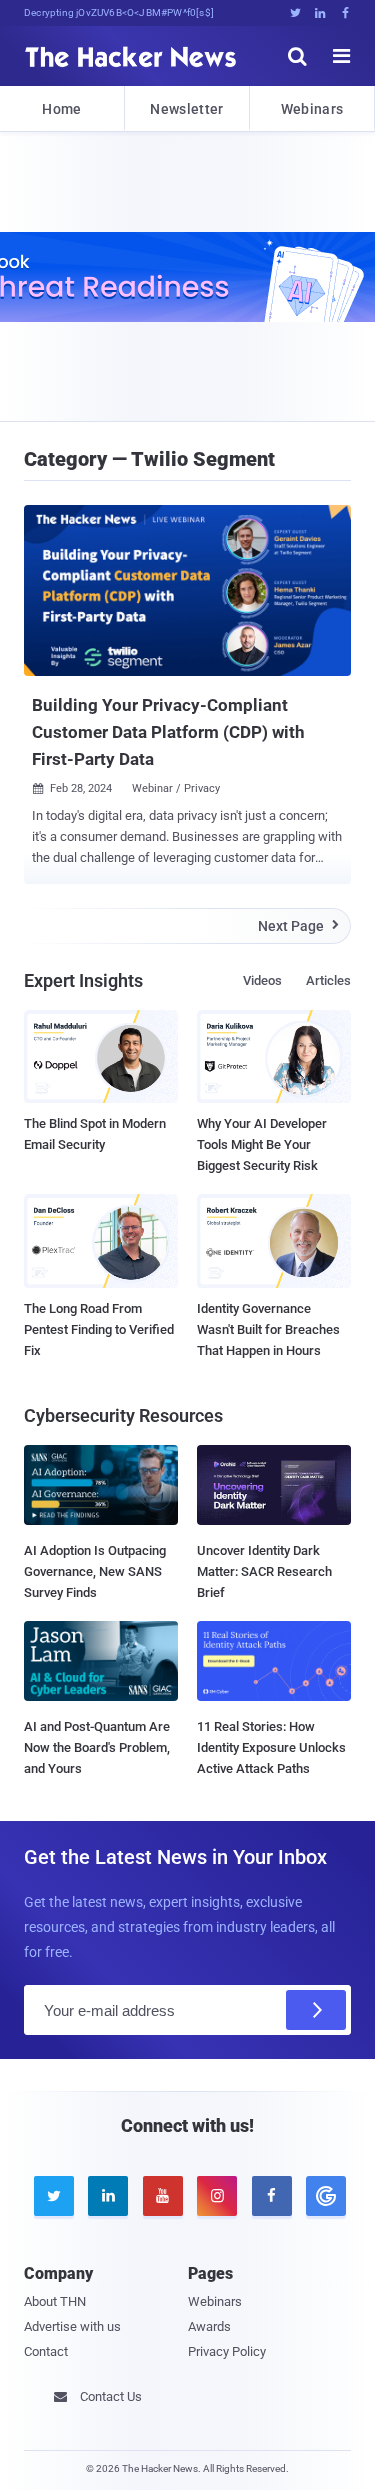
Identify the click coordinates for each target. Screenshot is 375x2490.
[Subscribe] (316, 2010)
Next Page (298, 926)
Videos (262, 980)
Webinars (312, 109)
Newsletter (186, 109)
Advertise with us (72, 2326)
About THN (55, 2301)
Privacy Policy (227, 2351)
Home (61, 109)
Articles (328, 980)
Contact (46, 2351)
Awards (209, 2326)
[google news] (323, 2196)
